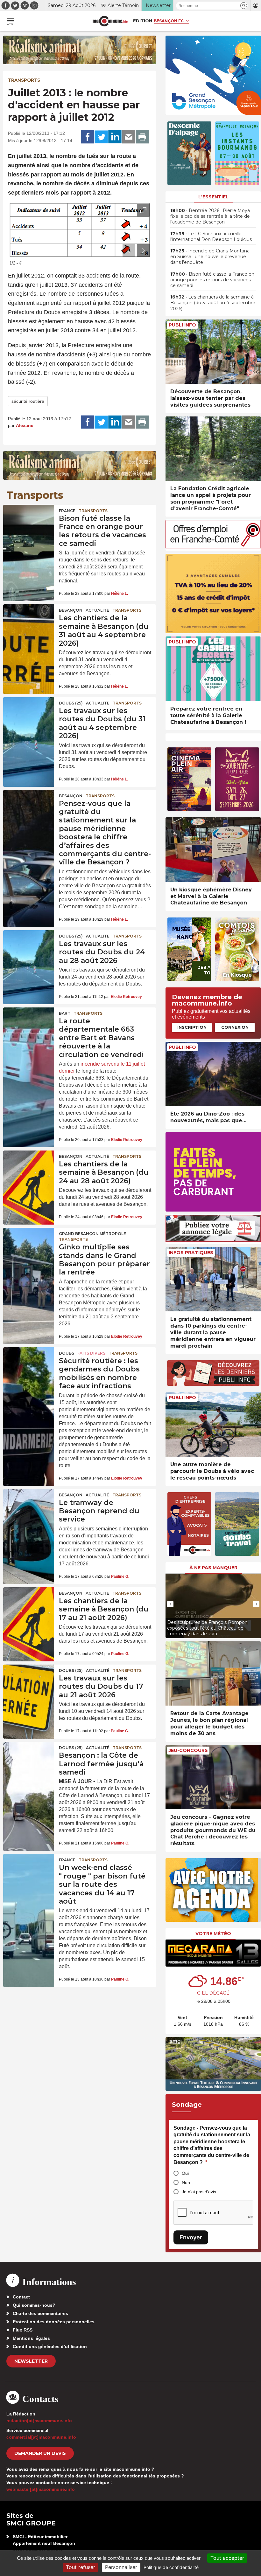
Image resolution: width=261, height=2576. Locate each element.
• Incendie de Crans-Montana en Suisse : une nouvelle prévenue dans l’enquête (210, 257)
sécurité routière (28, 401)
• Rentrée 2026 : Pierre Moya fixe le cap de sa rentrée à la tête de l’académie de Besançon (210, 216)
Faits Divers (91, 1353)
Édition (143, 21)
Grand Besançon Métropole (92, 1234)
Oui (185, 2173)
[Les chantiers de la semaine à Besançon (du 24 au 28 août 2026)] (29, 1168)
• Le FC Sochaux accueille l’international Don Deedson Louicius (211, 237)
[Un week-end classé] (29, 1871)
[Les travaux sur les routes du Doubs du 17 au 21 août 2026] (29, 1682)
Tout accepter (227, 2558)
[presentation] (129, 251)
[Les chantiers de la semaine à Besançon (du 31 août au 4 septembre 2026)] (29, 622)
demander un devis (40, 2453)
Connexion (235, 1027)
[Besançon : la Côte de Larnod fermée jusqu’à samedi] (29, 1759)
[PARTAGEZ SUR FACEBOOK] (88, 137)
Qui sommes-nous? (34, 2305)
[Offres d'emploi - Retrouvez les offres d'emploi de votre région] (213, 547)
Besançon (71, 610)
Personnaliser (121, 2567)
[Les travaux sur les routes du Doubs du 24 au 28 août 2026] (29, 947)
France (67, 511)
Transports (24, 80)
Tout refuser (81, 2567)
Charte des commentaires (40, 2313)
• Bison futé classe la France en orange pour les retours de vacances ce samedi (212, 280)
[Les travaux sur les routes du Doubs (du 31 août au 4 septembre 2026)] (29, 714)
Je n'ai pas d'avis (199, 2192)
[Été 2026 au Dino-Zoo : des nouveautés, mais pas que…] (213, 1074)
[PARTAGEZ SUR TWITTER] (101, 137)
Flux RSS (23, 2330)
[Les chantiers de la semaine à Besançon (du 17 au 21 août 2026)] (29, 1604)
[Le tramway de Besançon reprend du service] (29, 1506)
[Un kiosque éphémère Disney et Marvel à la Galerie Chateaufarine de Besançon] (213, 850)
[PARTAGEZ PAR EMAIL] (129, 137)
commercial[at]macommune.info (41, 2437)
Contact (21, 2297)
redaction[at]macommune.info (39, 2421)
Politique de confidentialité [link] (171, 2567)
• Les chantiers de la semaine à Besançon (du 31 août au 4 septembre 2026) (213, 303)
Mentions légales (31, 2338)
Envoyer (191, 2237)
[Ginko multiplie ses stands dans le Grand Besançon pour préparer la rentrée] (29, 1245)
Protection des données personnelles (54, 2322)
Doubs (67, 1353)
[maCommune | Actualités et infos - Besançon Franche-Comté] (110, 21)
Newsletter (31, 2361)
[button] (244, 6)
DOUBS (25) (71, 703)
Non (186, 2182)
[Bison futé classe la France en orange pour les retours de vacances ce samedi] (29, 522)
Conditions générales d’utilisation (50, 2346)
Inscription (192, 1027)
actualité (97, 610)
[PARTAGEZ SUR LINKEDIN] (115, 137)
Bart (65, 1013)
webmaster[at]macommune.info (41, 2489)
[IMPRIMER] (142, 137)
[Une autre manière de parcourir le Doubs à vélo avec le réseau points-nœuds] (213, 1424)
